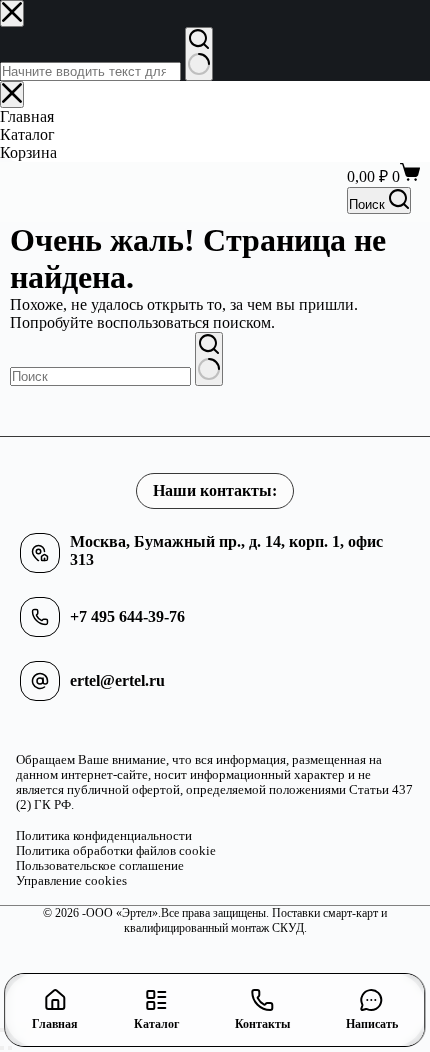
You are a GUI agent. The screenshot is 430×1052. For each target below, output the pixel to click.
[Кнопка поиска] (209, 359)
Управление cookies (71, 881)
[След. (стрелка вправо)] (10, 1048)
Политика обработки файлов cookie (116, 851)
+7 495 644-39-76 (127, 616)
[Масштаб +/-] (2, 1030)
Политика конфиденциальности (104, 836)
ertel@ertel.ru (117, 680)
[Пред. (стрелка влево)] (2, 1048)
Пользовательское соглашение (100, 866)
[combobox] (100, 376)
